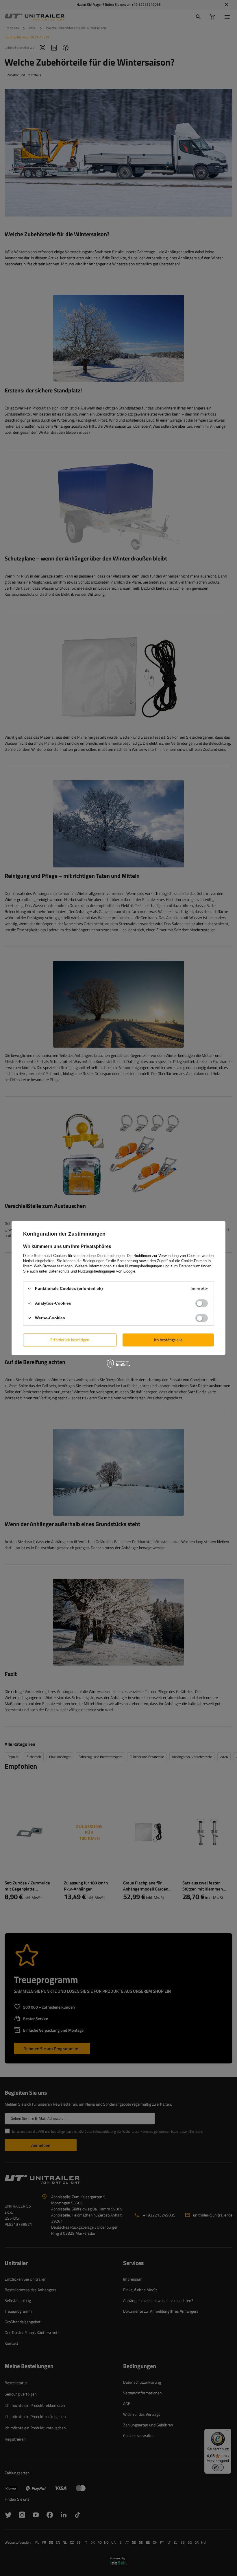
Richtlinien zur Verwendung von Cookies (167, 1255)
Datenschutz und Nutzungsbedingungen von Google (92, 1271)
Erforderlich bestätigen (70, 1340)
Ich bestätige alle (168, 1340)
